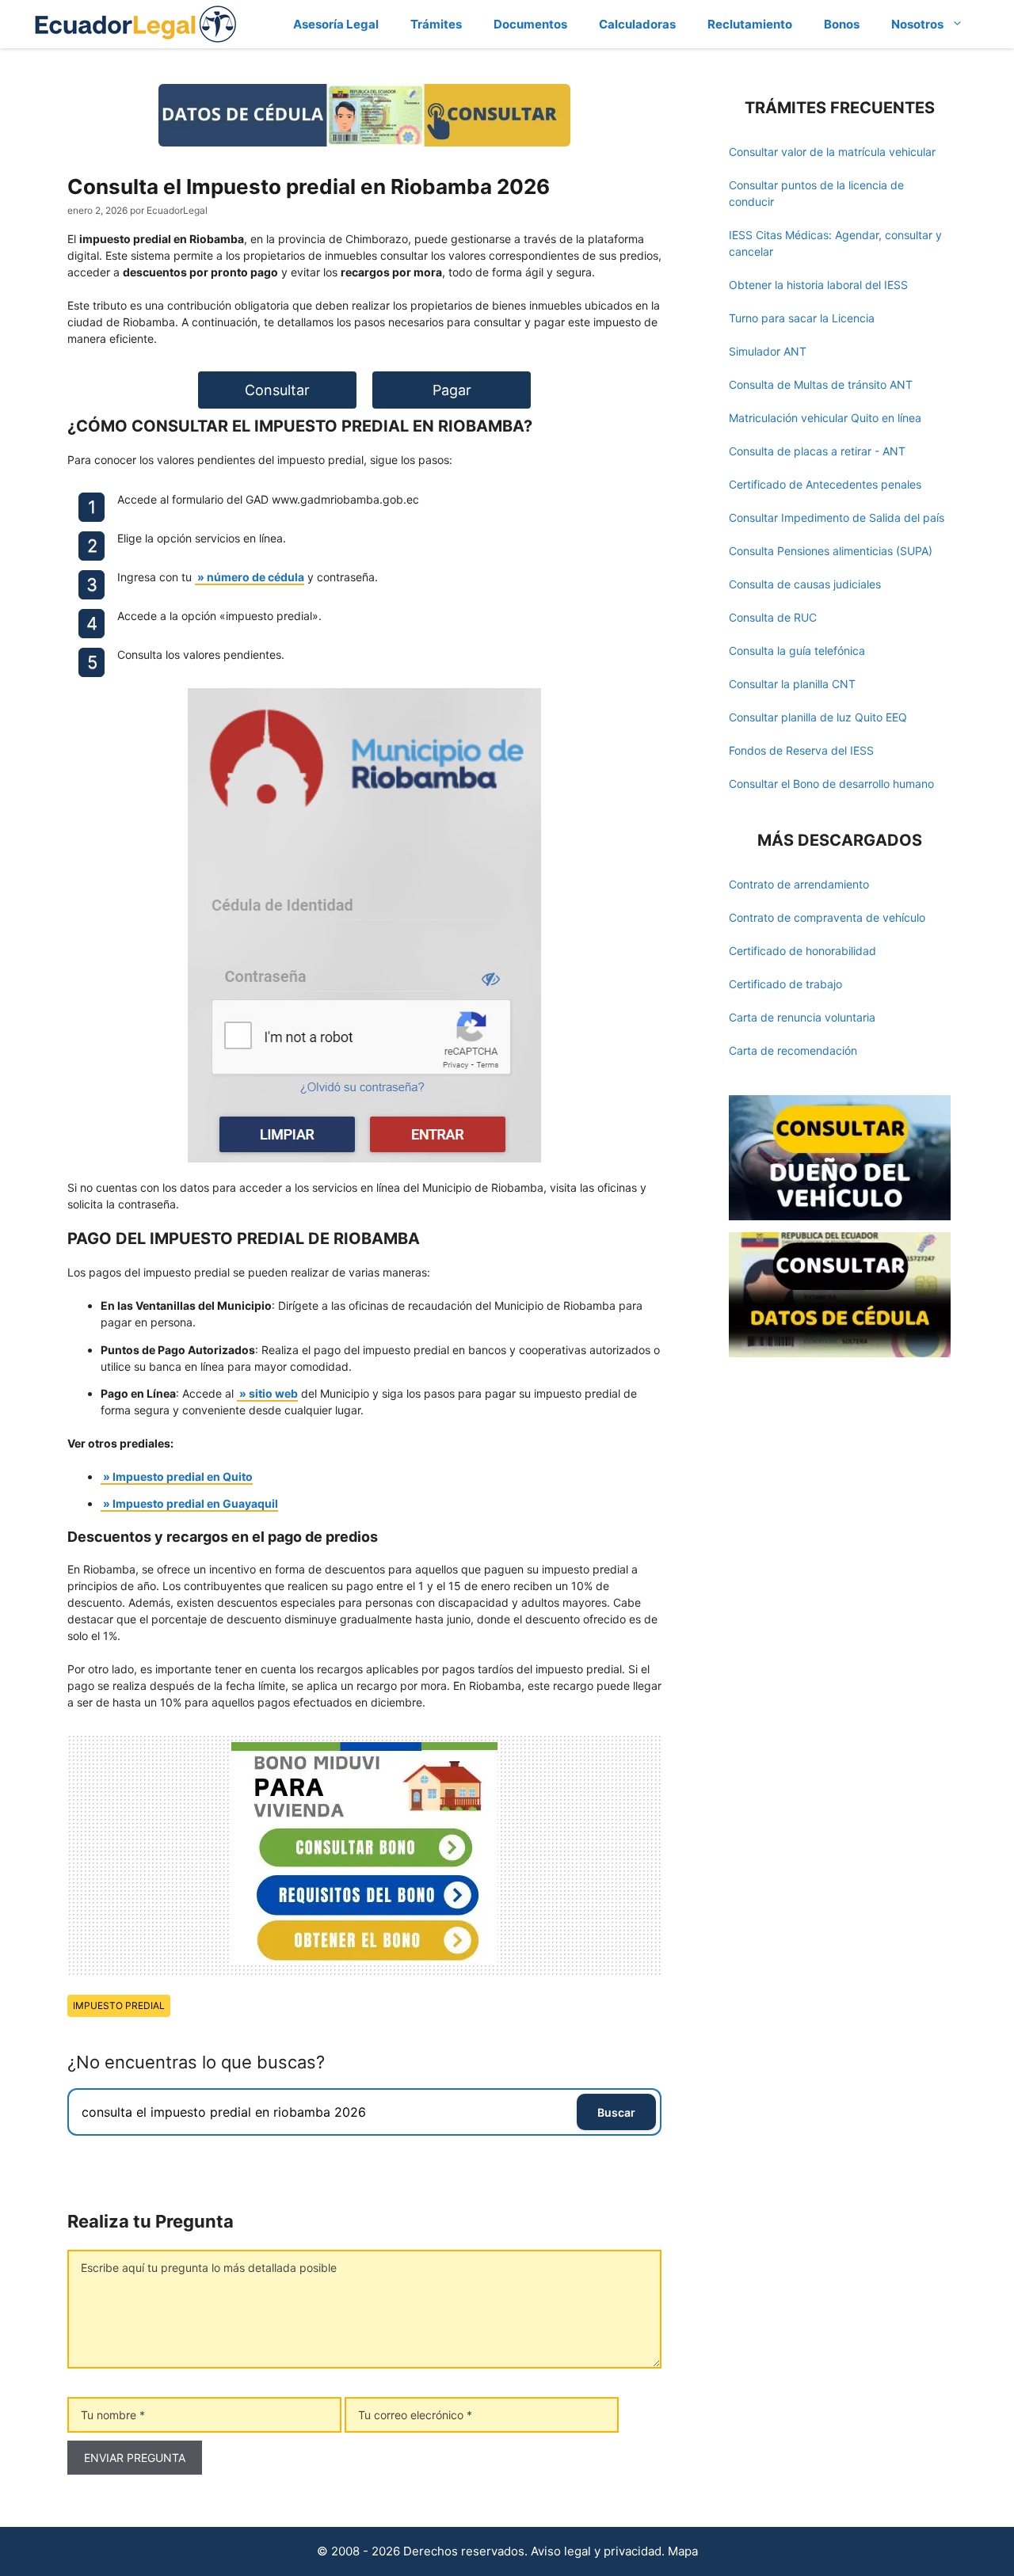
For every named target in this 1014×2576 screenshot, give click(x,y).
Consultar (277, 390)
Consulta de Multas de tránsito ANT (821, 384)
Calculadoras (637, 24)
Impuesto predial (119, 2005)
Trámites (436, 24)
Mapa (683, 2551)
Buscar (616, 2112)
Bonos (842, 24)
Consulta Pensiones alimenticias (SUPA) (831, 551)
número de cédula (255, 577)
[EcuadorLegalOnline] (136, 23)
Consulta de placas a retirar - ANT (817, 451)
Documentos (530, 24)
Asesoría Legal (336, 24)
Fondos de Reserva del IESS (801, 750)
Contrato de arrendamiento (799, 884)
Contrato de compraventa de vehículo (827, 917)
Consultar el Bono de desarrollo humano (831, 784)
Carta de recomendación (793, 1050)
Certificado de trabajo (785, 984)
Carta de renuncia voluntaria (802, 1017)
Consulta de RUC (773, 617)
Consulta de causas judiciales (805, 584)
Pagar (452, 390)
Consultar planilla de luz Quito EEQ (818, 717)
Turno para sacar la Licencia (802, 318)
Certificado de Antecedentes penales (825, 484)
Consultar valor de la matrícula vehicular (832, 152)
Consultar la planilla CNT (792, 684)
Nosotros (917, 24)
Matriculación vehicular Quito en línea (825, 418)
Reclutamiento (750, 24)
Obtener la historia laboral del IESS (818, 285)
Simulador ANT (768, 351)
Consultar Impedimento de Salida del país (837, 517)
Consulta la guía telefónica (797, 651)
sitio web (273, 1393)
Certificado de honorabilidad (802, 951)
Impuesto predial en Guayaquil (195, 1503)
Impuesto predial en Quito (183, 1476)
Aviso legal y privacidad (596, 2551)
